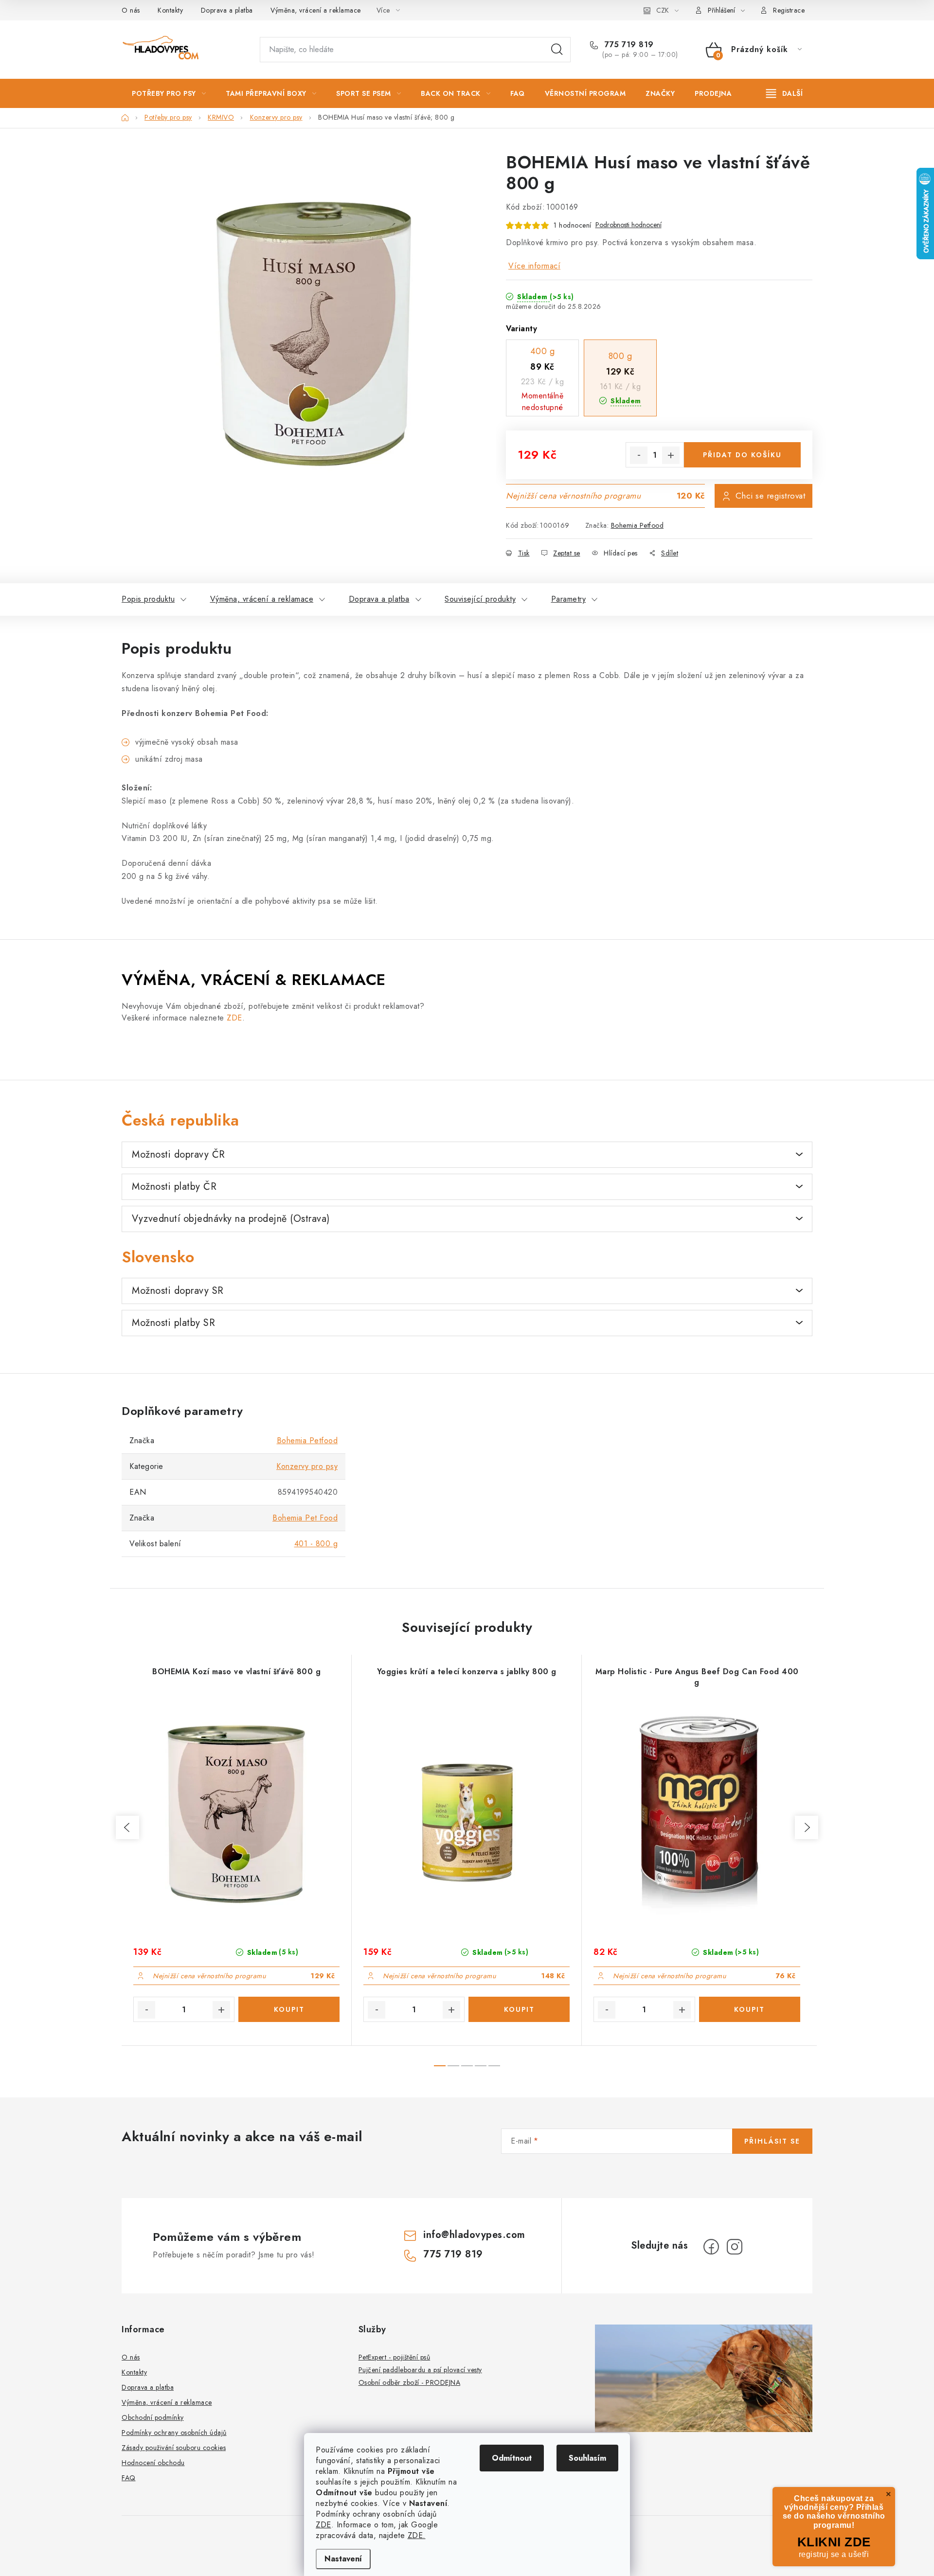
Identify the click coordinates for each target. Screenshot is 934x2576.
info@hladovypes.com (474, 2235)
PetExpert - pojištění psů (395, 2357)
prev (127, 1827)
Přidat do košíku (742, 455)
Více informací (534, 266)
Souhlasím (587, 2458)
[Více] (784, 93)
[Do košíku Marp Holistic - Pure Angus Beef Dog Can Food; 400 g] (750, 2009)
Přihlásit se (772, 2141)
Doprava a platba (227, 10)
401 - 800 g (316, 1544)
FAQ (129, 2478)
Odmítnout (512, 2458)
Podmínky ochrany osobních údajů (174, 2433)
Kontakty (170, 10)
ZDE (323, 2525)
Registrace (789, 10)
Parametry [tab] (569, 599)
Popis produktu (148, 599)
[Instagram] (735, 2247)
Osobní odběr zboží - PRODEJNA (410, 2382)
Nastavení (343, 2559)
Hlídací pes (621, 553)
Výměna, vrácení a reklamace (316, 10)
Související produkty (480, 599)
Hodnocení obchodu (153, 2463)
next (807, 1827)
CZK (663, 10)
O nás (131, 10)
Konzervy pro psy (307, 1466)
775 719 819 (628, 45)
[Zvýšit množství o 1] (671, 455)
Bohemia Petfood (638, 525)
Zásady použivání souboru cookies (174, 2448)
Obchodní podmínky (153, 2417)
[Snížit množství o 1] (639, 455)
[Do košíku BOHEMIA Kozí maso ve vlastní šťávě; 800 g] (289, 2009)
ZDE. (417, 2535)
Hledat (557, 50)
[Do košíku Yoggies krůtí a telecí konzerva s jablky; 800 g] (519, 2009)
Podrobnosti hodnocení (629, 225)
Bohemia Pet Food (305, 1518)
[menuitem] (169, 93)
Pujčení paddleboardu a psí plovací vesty (420, 2370)
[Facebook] (711, 2247)
